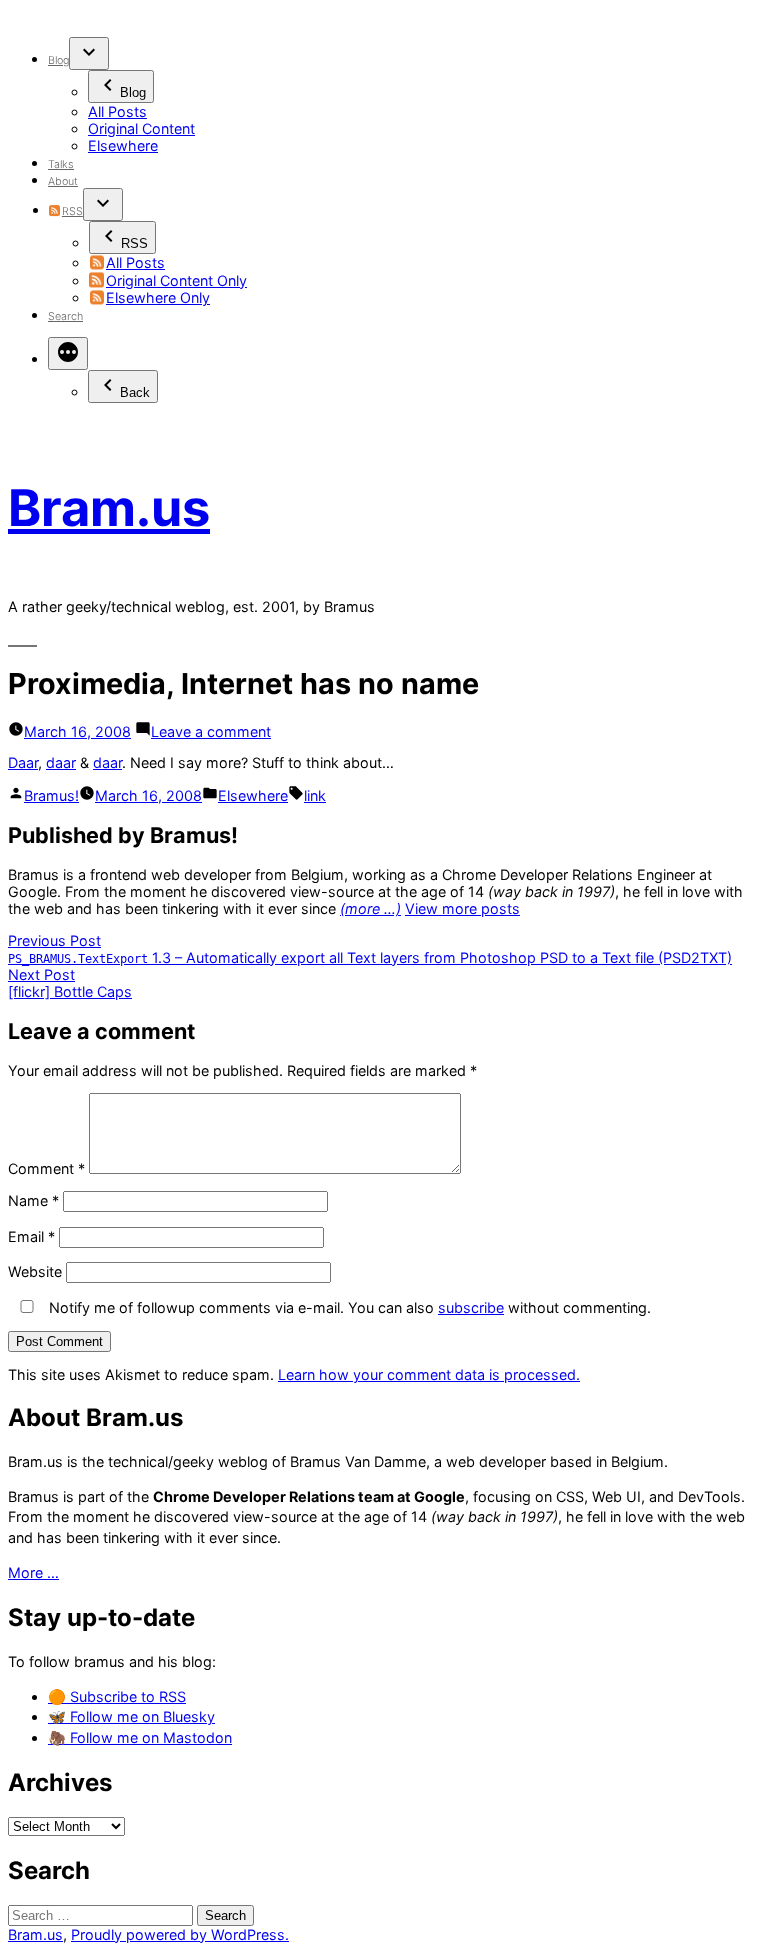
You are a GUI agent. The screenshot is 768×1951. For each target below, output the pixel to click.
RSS (72, 211)
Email (31, 1236)
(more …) (370, 908)
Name (33, 1200)
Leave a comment (211, 731)
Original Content (141, 128)
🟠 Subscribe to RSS (117, 1696)
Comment (46, 1168)
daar (61, 762)
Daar (23, 762)
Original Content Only (176, 280)
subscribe (471, 1307)
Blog (58, 60)
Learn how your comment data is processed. (429, 1374)
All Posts (117, 111)
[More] (68, 353)
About (63, 181)
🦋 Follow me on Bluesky (131, 1716)
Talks (61, 164)
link (315, 795)
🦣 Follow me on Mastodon (140, 1737)
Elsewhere (123, 145)
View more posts (462, 908)
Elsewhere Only (158, 297)
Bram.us (109, 507)
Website (35, 1271)
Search (65, 316)
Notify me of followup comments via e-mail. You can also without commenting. (348, 1307)
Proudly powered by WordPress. (180, 1934)
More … (33, 1572)
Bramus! (51, 795)
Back (135, 392)
